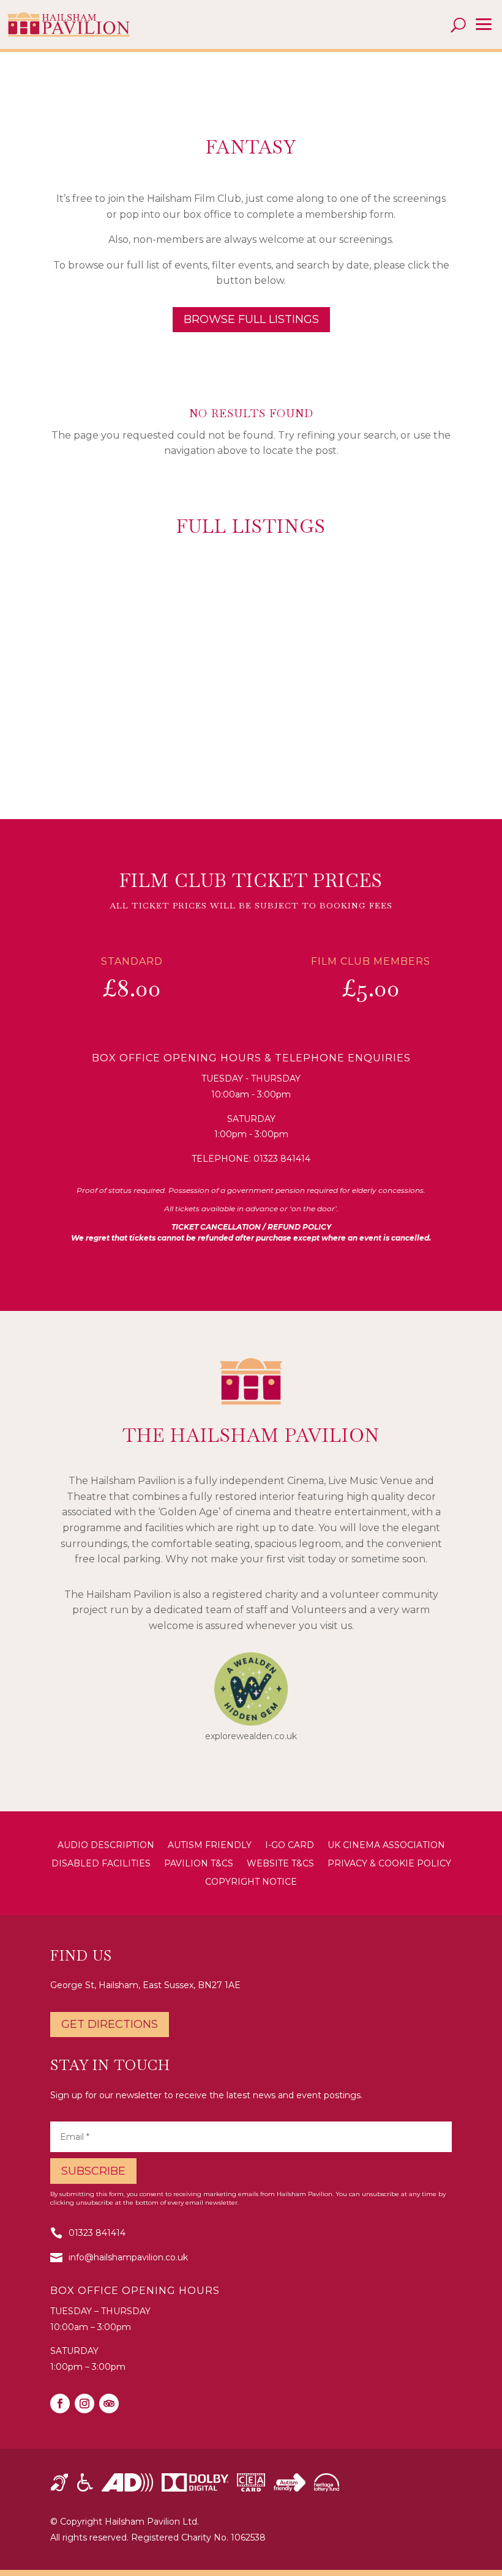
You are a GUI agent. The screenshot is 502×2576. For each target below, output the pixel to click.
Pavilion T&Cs (199, 1864)
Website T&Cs (280, 1864)
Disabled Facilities (101, 1864)
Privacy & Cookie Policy (389, 1864)
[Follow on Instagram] (84, 2403)
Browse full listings (251, 319)
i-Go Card (290, 1846)
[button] (484, 24)
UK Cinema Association (386, 1846)
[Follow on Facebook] (60, 2403)
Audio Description (106, 1846)
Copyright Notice (251, 1882)
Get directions (110, 2024)
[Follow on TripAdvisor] (109, 2403)
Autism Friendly (210, 1846)
